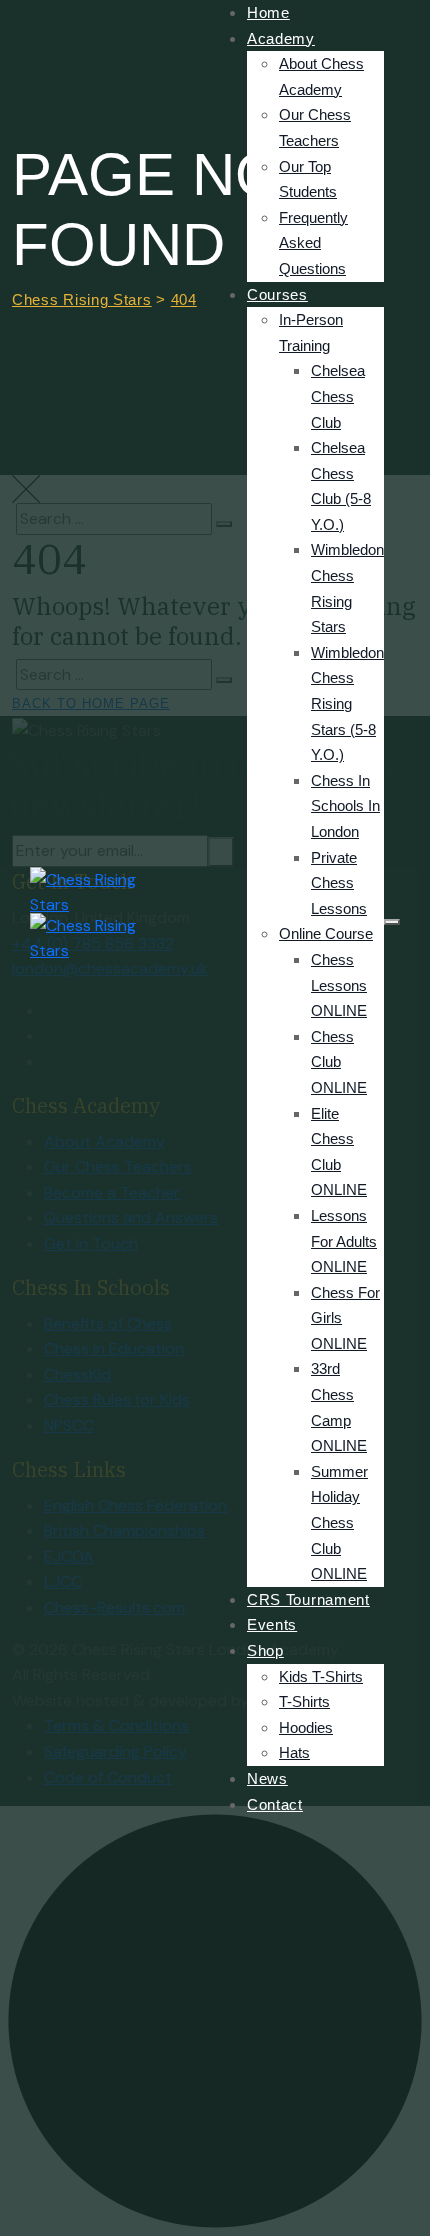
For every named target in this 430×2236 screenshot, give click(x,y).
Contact (275, 1804)
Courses (277, 294)
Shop (265, 1650)
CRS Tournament (308, 1599)
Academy (281, 38)
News (267, 1778)
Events (272, 1624)
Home (268, 12)
